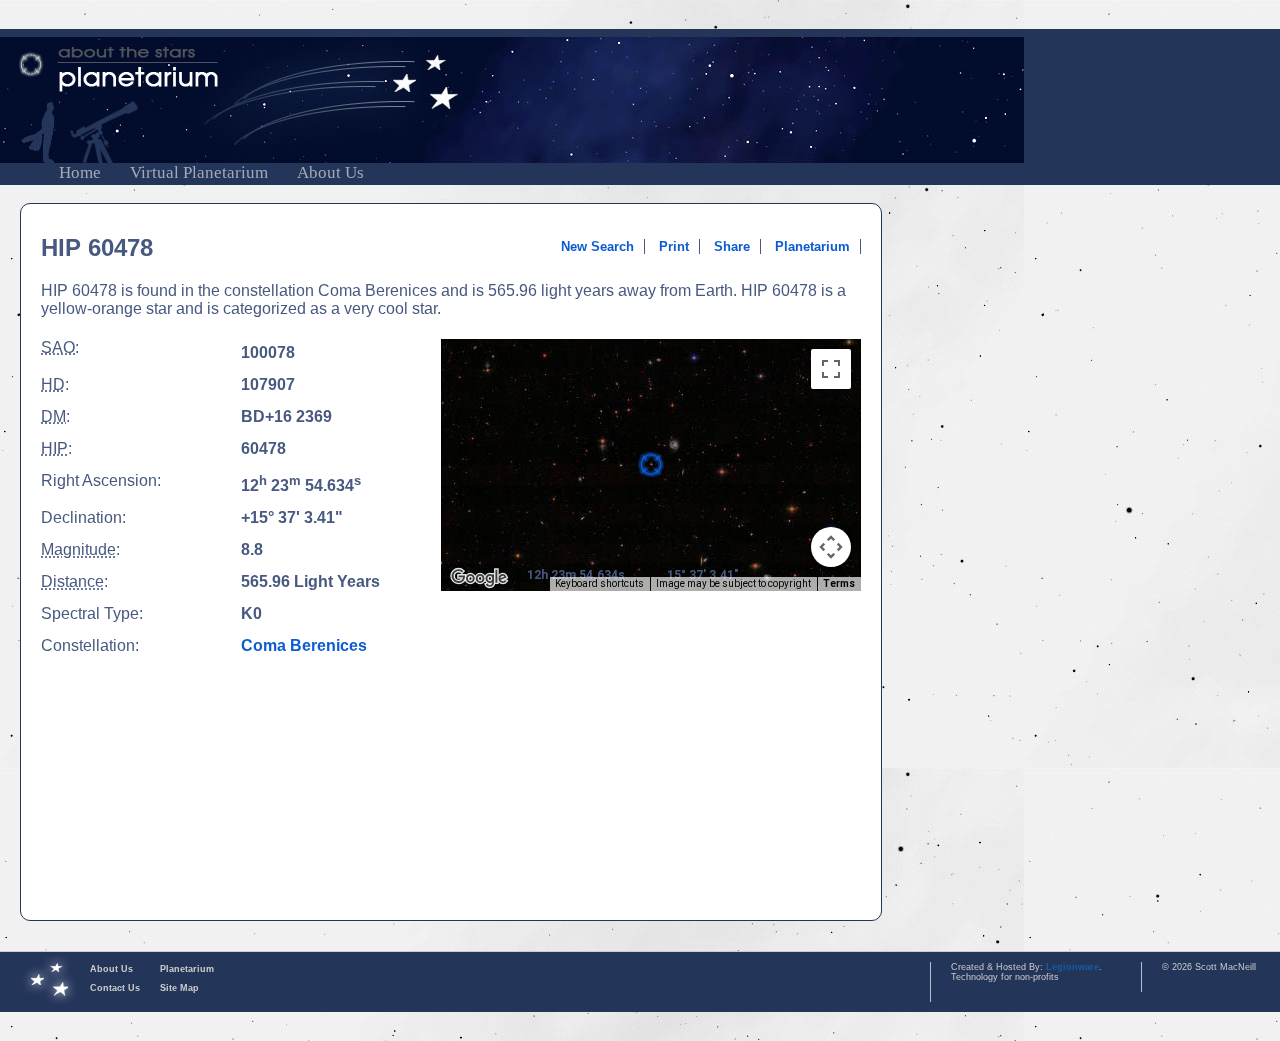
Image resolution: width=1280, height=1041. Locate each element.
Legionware (1072, 967)
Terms (839, 583)
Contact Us (115, 988)
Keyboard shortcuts (599, 583)
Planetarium (812, 246)
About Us (330, 172)
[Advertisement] (651, 756)
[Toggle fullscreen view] (831, 369)
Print (674, 246)
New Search (597, 246)
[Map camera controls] (831, 547)
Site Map (179, 988)
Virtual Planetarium (199, 172)
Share (732, 246)
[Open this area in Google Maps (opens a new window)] (479, 578)
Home (80, 172)
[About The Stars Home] (640, 69)
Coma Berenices (304, 645)
